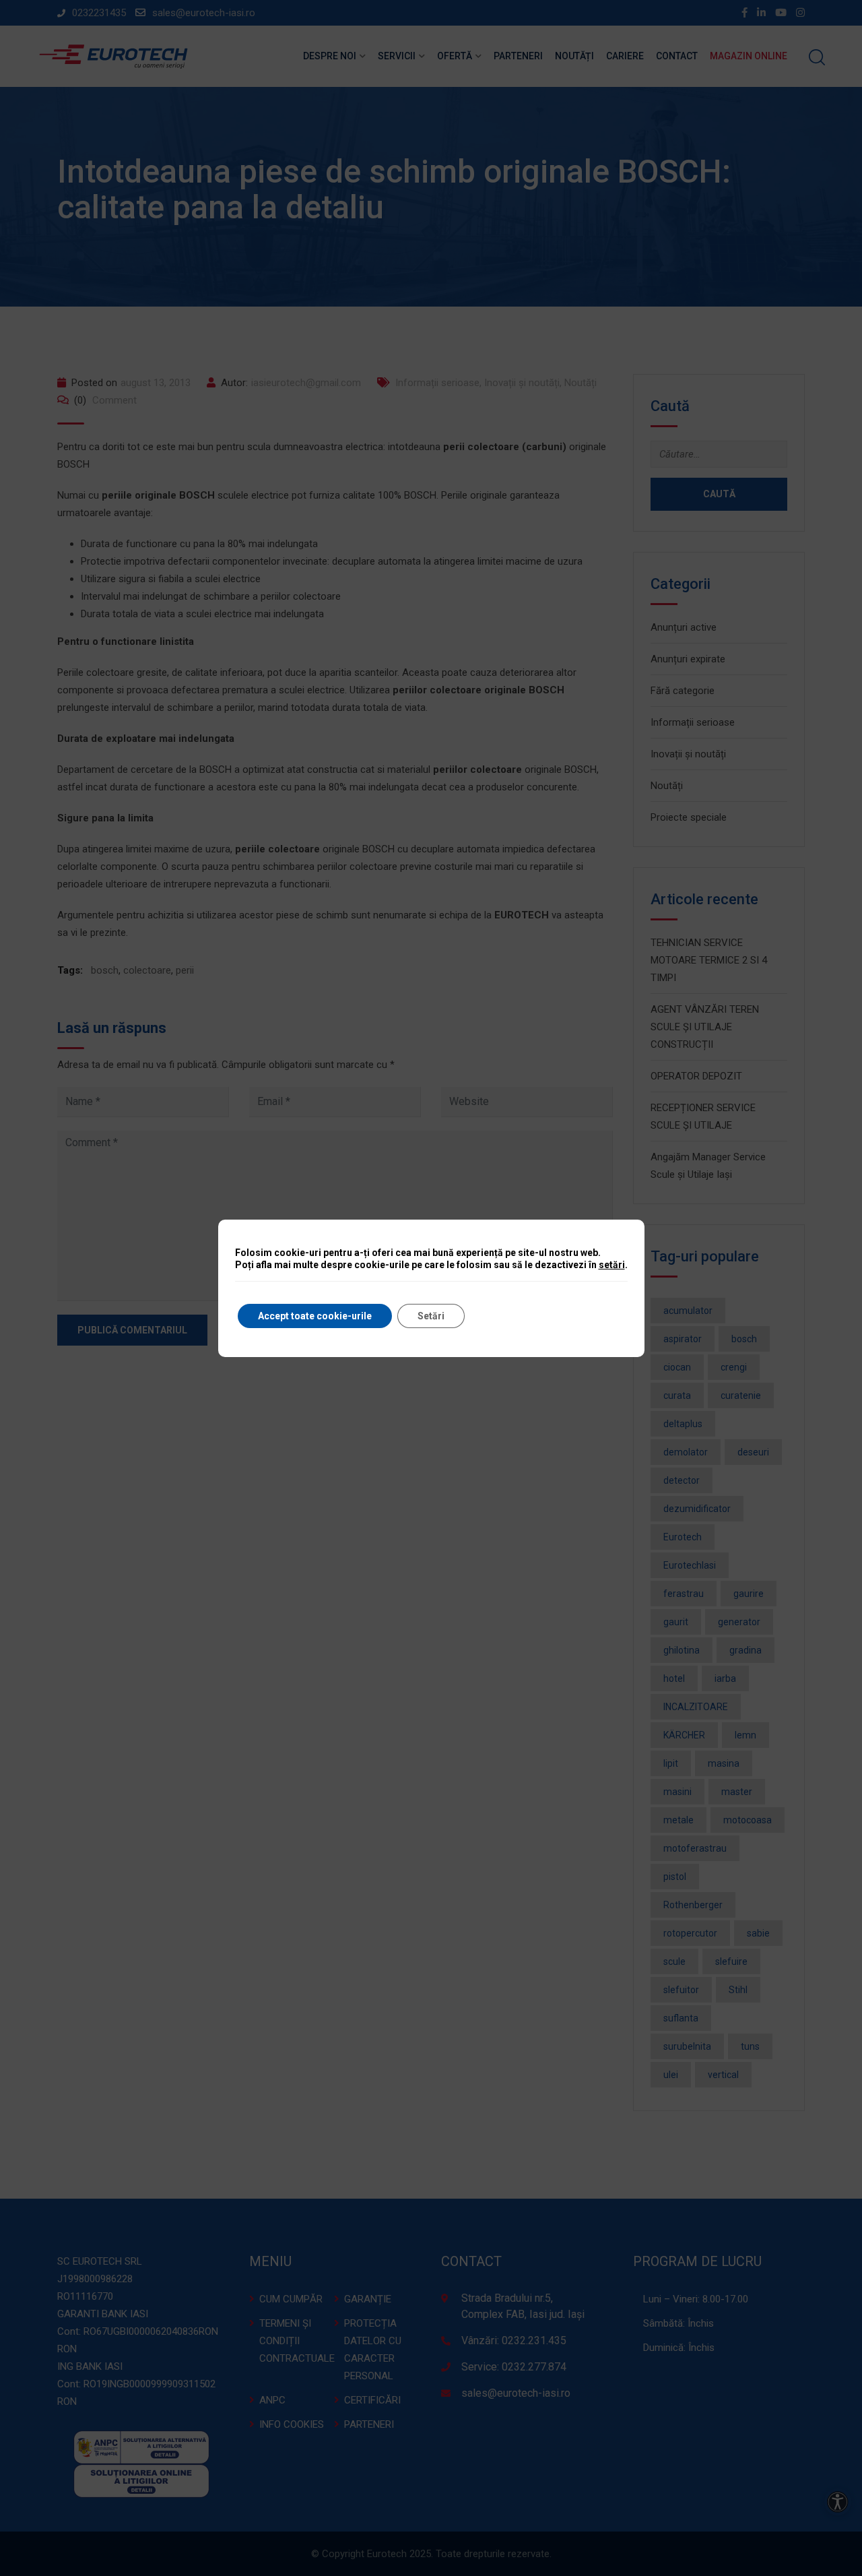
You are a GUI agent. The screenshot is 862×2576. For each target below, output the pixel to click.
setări (612, 1265)
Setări (431, 1316)
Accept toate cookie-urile (315, 1316)
